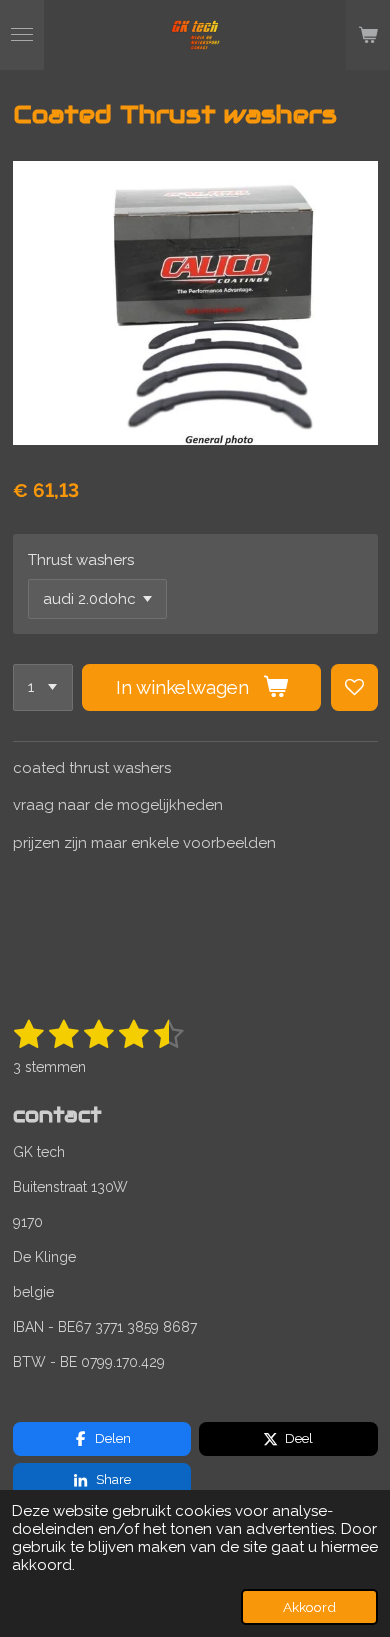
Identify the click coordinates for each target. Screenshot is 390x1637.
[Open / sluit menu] (22, 35)
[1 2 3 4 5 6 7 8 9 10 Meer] (43, 687)
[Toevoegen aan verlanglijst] (354, 687)
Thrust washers (81, 560)
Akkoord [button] (309, 1607)
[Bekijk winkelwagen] (368, 35)
